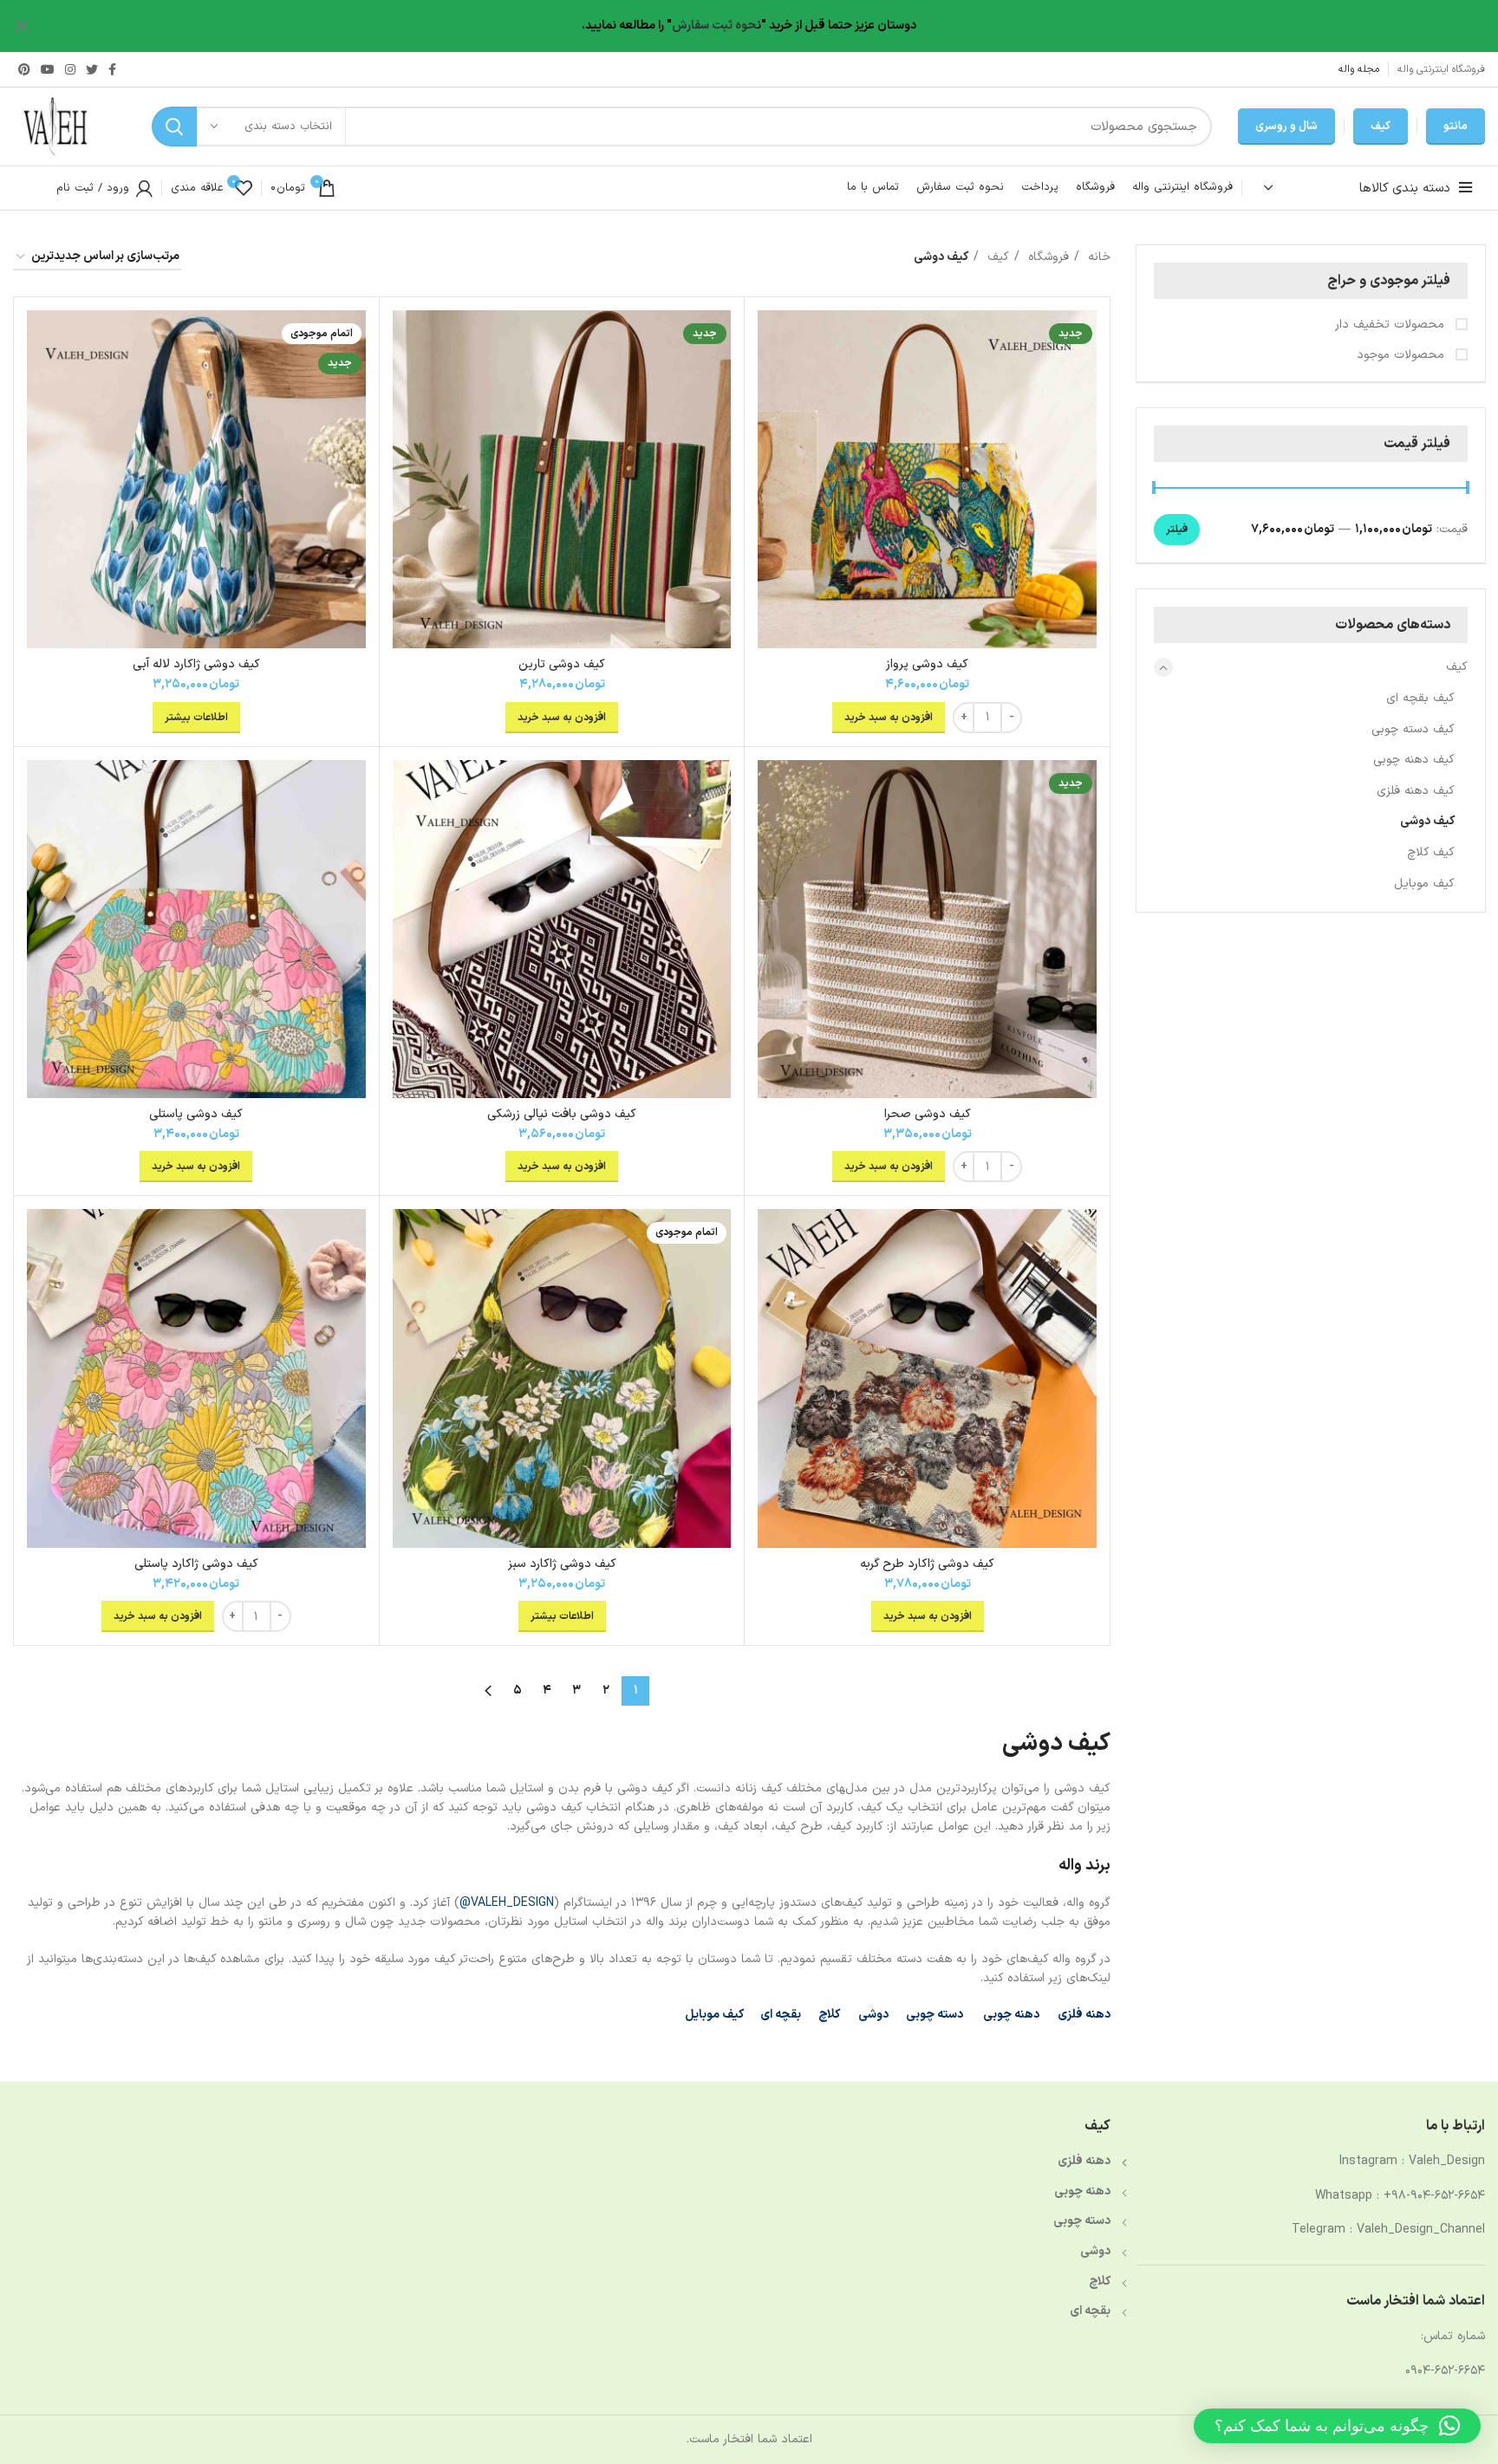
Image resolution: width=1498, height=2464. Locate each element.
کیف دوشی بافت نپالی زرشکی (562, 1114)
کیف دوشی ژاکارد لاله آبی (196, 664)
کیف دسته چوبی (1413, 729)
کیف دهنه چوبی (1414, 760)
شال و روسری (1286, 127)
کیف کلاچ (1431, 852)
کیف (1381, 127)
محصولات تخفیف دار (1392, 325)
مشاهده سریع (771, 338)
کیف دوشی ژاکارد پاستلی (196, 1564)
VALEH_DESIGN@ (507, 1903)
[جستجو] (174, 127)
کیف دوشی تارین (562, 664)
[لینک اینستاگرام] (70, 69)
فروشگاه (1046, 257)
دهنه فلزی (1084, 2015)
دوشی (873, 2015)
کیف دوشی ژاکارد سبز (562, 1564)
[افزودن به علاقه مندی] (771, 377)
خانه (1097, 257)
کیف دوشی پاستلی (196, 1114)
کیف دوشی (1427, 821)
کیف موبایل (1424, 884)
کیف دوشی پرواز (927, 664)
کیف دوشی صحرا (928, 1114)
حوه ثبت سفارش (714, 26)
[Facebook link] (112, 69)
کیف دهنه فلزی (1416, 791)
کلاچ (830, 2015)
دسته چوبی (935, 2015)
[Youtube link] (48, 69)
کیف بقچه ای (1420, 698)
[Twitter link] (92, 69)
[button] (1337, 2426)
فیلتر (1177, 530)
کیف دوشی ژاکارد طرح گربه (927, 1564)
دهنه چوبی (1010, 2015)
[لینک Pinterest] (24, 69)
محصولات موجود (1403, 355)
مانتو (1456, 127)
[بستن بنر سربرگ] (22, 26)
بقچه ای (781, 2015)
